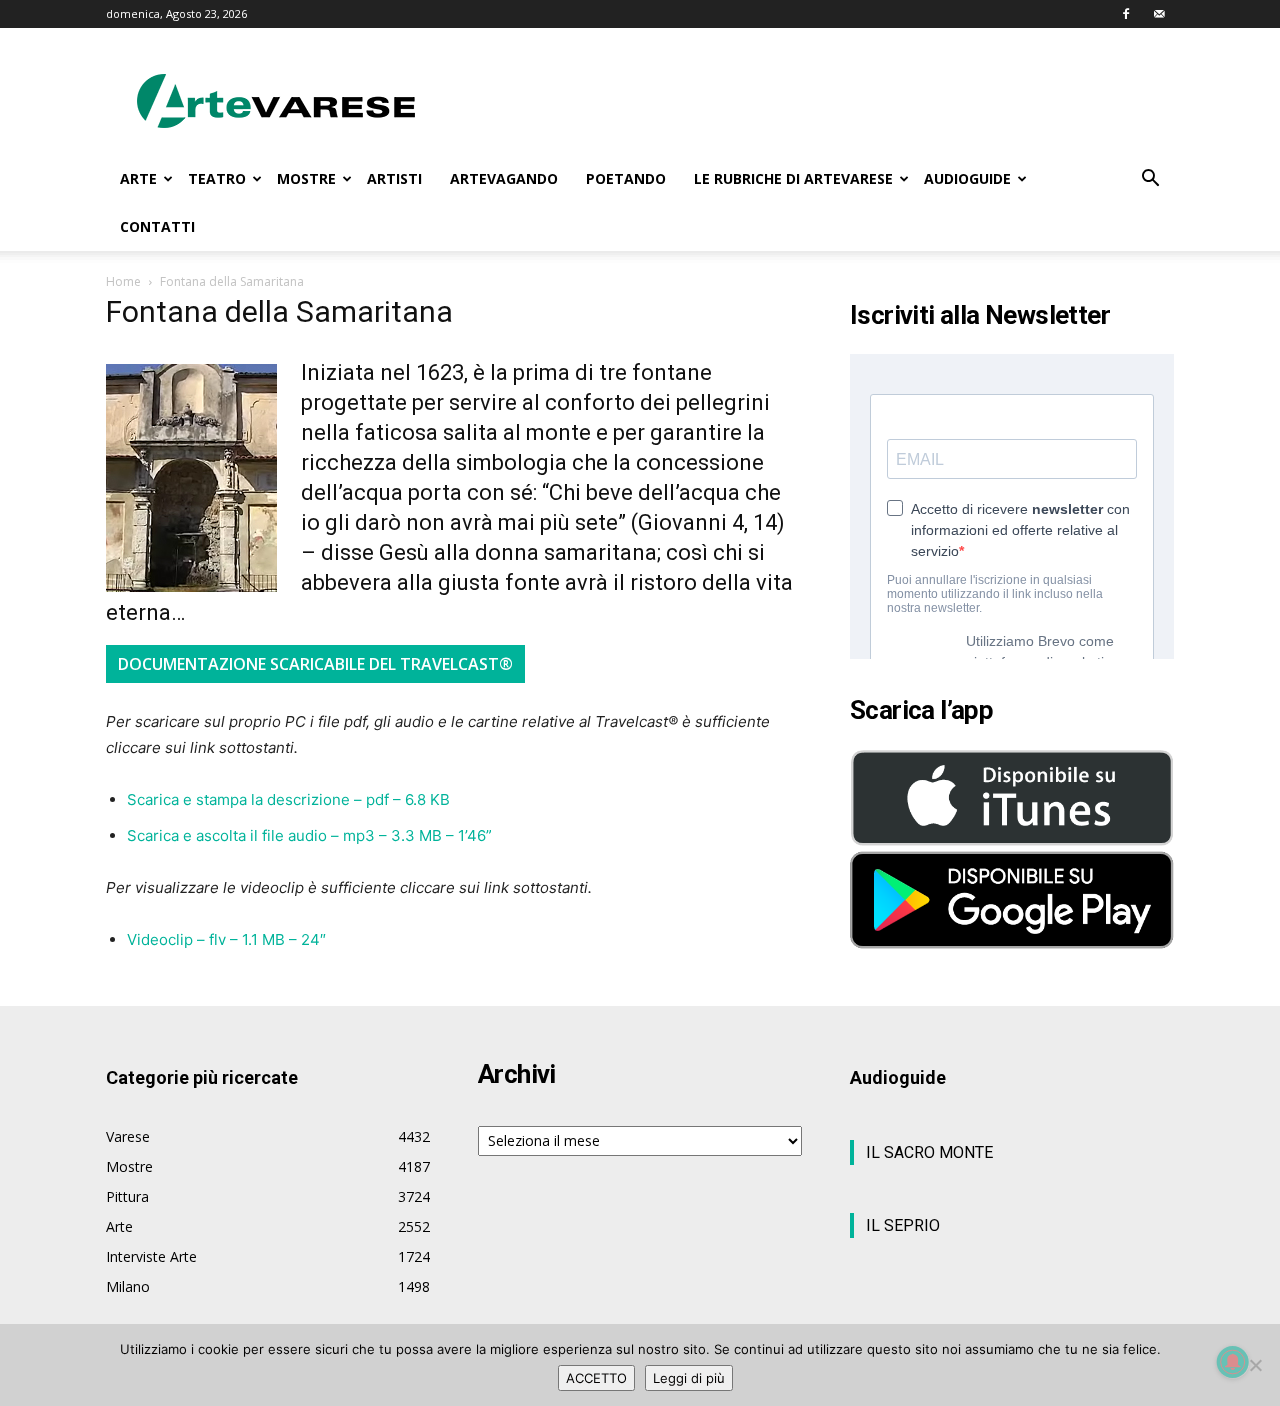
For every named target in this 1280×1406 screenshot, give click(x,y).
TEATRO (217, 178)
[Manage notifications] (1233, 1362)
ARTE (138, 178)
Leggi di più (689, 1378)
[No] (1255, 1365)
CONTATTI (157, 226)
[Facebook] (1126, 14)
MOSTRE (306, 178)
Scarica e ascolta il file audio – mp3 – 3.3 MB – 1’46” (309, 835)
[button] (1150, 180)
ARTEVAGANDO (504, 178)
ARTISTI (394, 178)
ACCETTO (596, 1378)
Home (123, 281)
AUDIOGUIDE (967, 178)
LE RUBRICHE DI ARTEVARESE (793, 178)
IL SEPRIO (903, 1225)
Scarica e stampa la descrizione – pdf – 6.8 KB (288, 799)
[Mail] (1159, 14)
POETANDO (626, 178)
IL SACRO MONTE (929, 1152)
